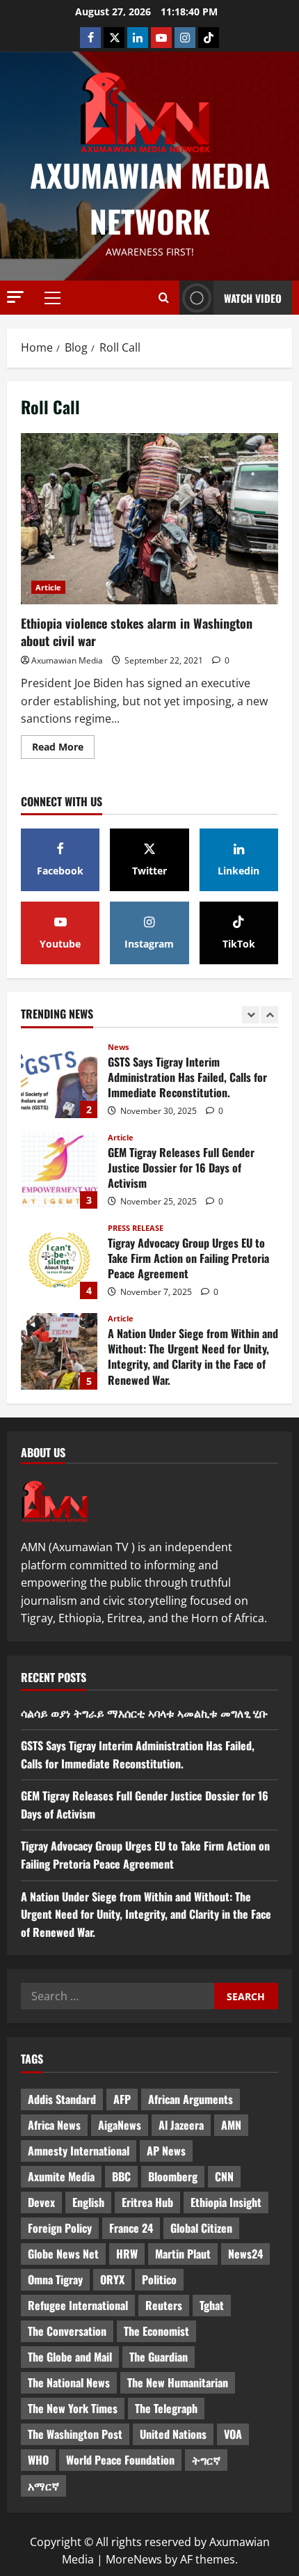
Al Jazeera (181, 2125)
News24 (245, 2254)
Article (48, 587)
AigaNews (120, 2125)
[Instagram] (185, 38)
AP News (166, 2151)
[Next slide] (269, 1015)
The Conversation (67, 2331)
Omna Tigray (55, 2279)
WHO (38, 2460)
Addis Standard (62, 2099)
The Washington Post (75, 2434)
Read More (63, 744)
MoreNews (134, 2559)
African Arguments (191, 2099)
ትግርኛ (206, 2460)
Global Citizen (201, 2228)
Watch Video (253, 298)
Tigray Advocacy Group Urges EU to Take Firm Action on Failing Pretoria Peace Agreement (59, 1261)
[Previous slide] (251, 1015)
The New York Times (73, 2408)
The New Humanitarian (178, 2382)
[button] (15, 297)
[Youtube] (161, 38)
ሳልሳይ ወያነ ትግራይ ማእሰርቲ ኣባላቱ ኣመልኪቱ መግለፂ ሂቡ (144, 1713)
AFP (122, 2099)
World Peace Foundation (120, 2460)
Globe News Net (63, 2254)
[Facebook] (90, 38)
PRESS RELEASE (136, 1228)
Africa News (54, 2125)
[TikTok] (209, 38)
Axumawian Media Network (150, 198)
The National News (69, 2382)
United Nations (173, 2434)
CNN (224, 2176)
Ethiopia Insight (226, 2202)
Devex (41, 2202)
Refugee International (78, 2305)
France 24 (131, 2228)
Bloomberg (173, 2176)
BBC (121, 2176)
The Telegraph (166, 2408)
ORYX (112, 2279)
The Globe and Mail (70, 2357)
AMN (231, 2125)
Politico (159, 2279)
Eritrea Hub (147, 2202)
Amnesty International (79, 2151)
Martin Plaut (183, 2254)
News (118, 1047)
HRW (127, 2254)
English (88, 2202)
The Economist (156, 2331)
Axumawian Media (67, 660)
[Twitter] (114, 38)
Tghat (212, 2305)
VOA (233, 2434)
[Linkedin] (138, 38)
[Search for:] (118, 1996)
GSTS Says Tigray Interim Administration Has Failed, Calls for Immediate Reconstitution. (59, 1080)
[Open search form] (164, 298)
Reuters (164, 2305)
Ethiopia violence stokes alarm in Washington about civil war (149, 519)
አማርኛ (43, 2485)
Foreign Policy (60, 2228)
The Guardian (159, 2357)
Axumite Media (61, 2176)
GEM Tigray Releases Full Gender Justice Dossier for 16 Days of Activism (59, 1170)
